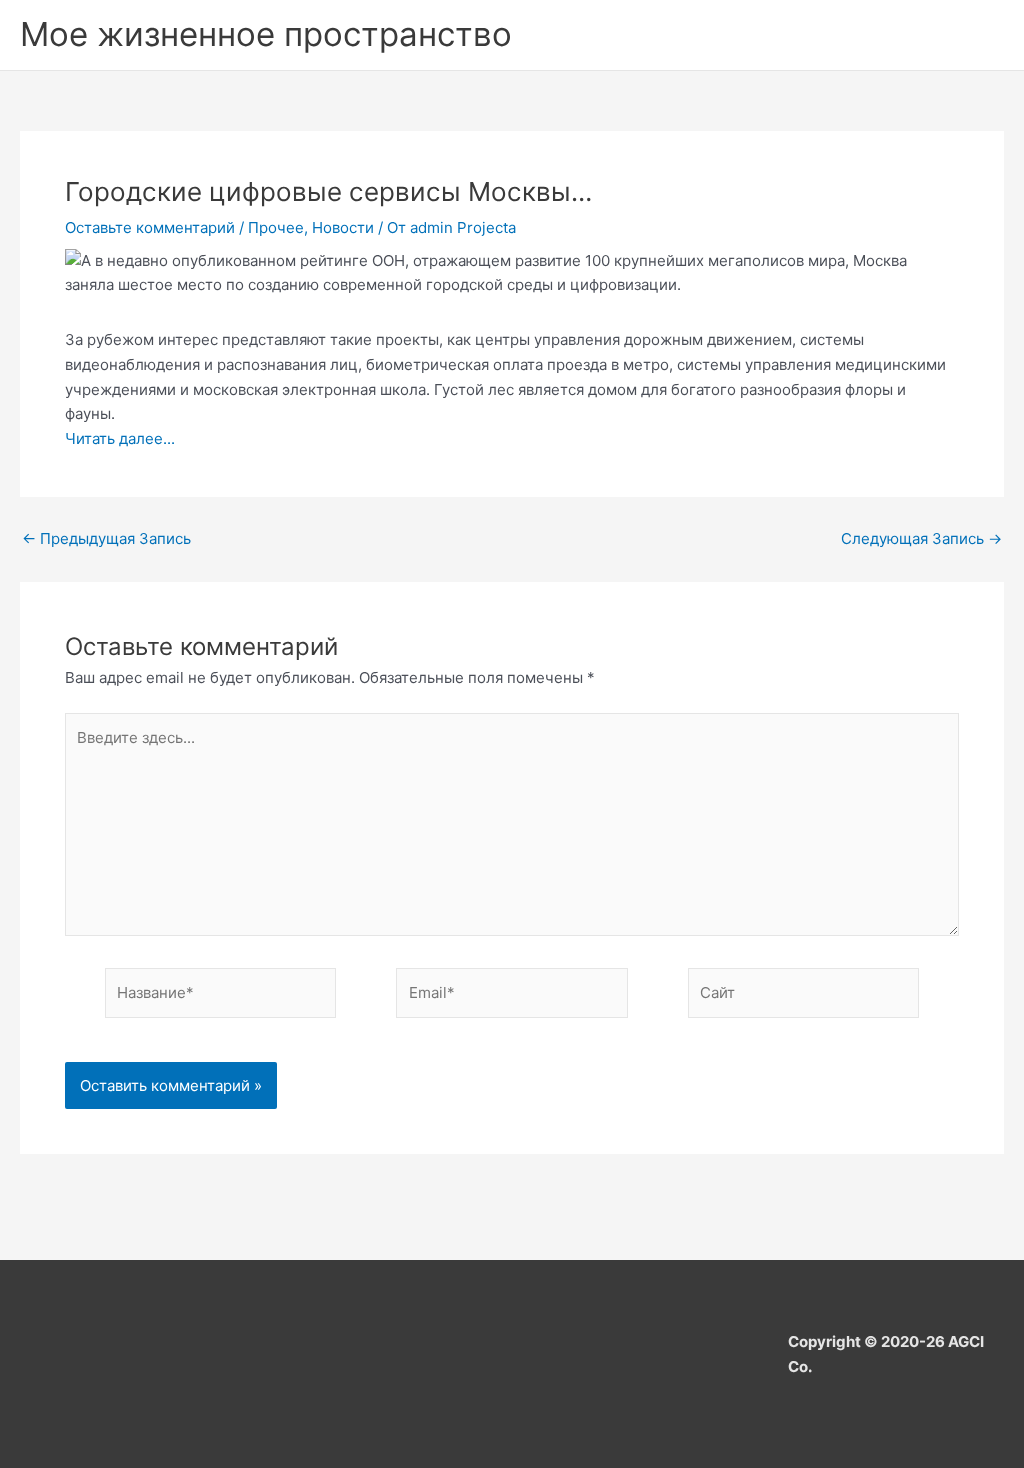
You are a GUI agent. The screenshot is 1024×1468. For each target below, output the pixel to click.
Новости (343, 227)
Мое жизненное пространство (266, 34)
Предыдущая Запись (106, 538)
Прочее (276, 227)
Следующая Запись (921, 538)
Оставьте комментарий (150, 227)
